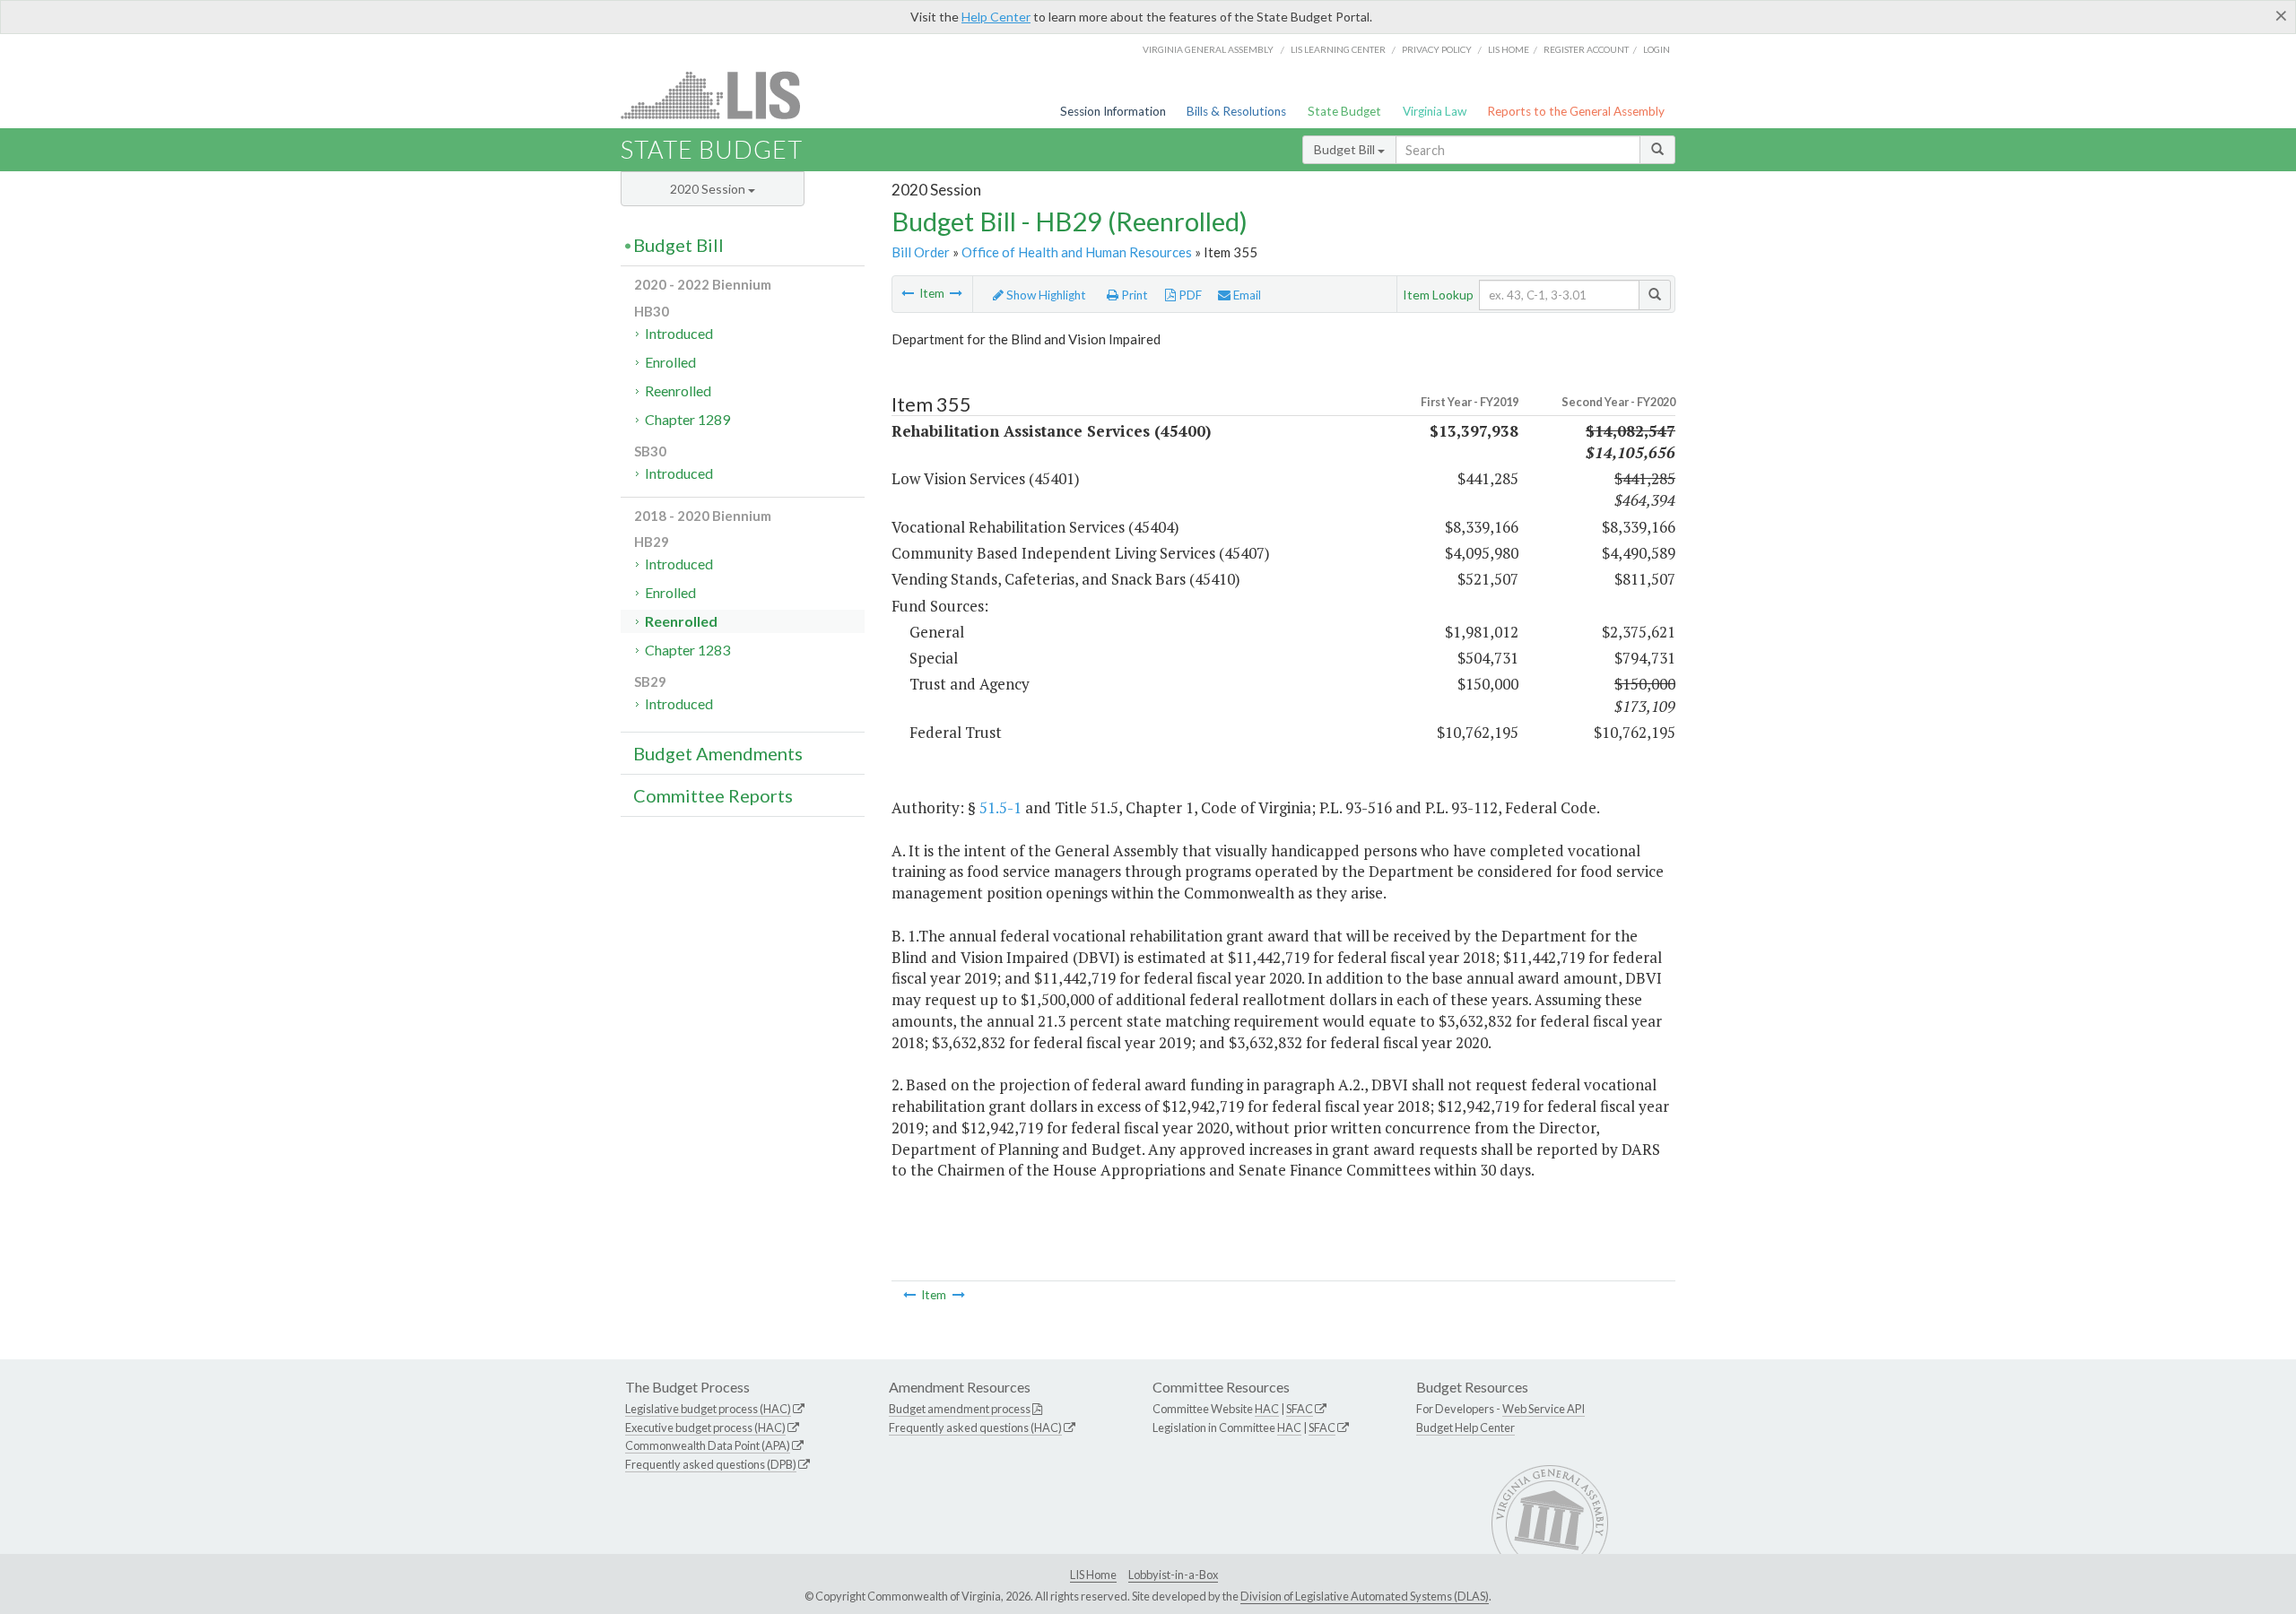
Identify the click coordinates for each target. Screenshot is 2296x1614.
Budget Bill (1346, 149)
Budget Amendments (718, 753)
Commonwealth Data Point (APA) (708, 1445)
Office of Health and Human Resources (1077, 252)
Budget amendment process (960, 1409)
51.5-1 (1000, 807)
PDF (1189, 295)
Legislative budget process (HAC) (708, 1409)
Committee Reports (713, 795)
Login (1657, 49)
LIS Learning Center (1338, 49)
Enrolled (670, 362)
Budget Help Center (1465, 1427)
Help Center (996, 17)
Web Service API (1544, 1409)
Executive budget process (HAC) (705, 1427)
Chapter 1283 (687, 650)
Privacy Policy (1437, 49)
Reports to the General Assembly (1576, 111)
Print (1133, 295)
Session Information (1113, 111)
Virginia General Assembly (1208, 49)
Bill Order (921, 252)
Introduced (679, 333)
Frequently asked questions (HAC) (975, 1427)
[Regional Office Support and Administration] (956, 293)
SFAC (1300, 1409)
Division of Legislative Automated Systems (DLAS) (1365, 1596)
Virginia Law (1435, 111)
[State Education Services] (908, 293)
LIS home (1509, 49)
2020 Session (709, 189)
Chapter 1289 (687, 419)
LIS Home (1093, 1575)
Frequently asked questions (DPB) (711, 1464)
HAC (1267, 1409)
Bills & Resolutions (1236, 111)
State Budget (1344, 111)
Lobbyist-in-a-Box (1173, 1575)
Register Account (1586, 49)
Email (1246, 295)
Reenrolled (678, 390)
